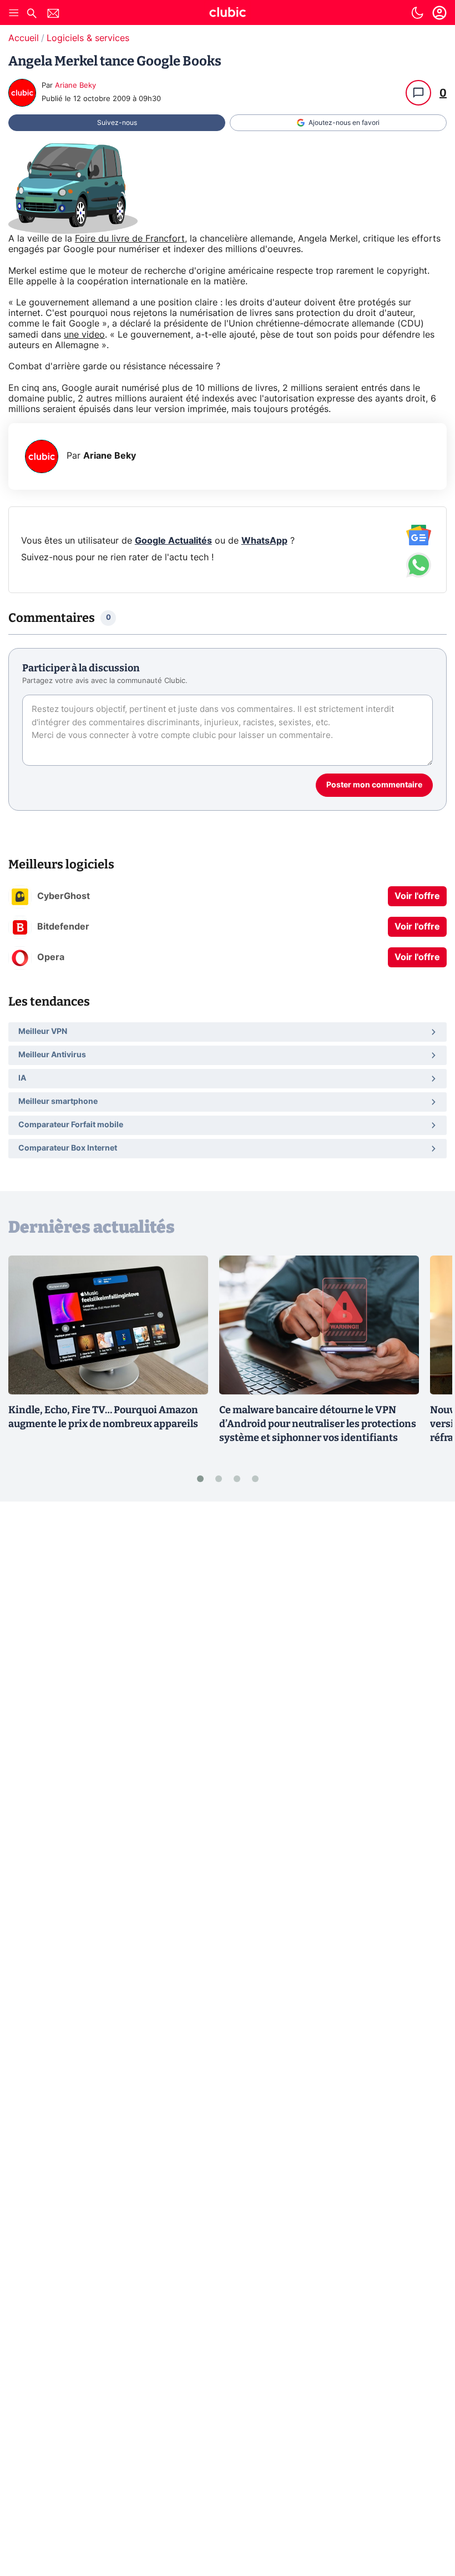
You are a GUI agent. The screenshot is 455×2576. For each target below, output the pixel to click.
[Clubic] (228, 14)
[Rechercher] (32, 15)
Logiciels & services (88, 38)
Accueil (24, 38)
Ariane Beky (75, 86)
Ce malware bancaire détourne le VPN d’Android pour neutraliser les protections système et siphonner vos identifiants (318, 1424)
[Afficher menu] (14, 13)
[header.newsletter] (53, 15)
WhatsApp (264, 541)
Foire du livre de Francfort (130, 239)
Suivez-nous (117, 123)
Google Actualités (173, 541)
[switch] (417, 13)
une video (84, 335)
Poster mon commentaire (374, 785)
